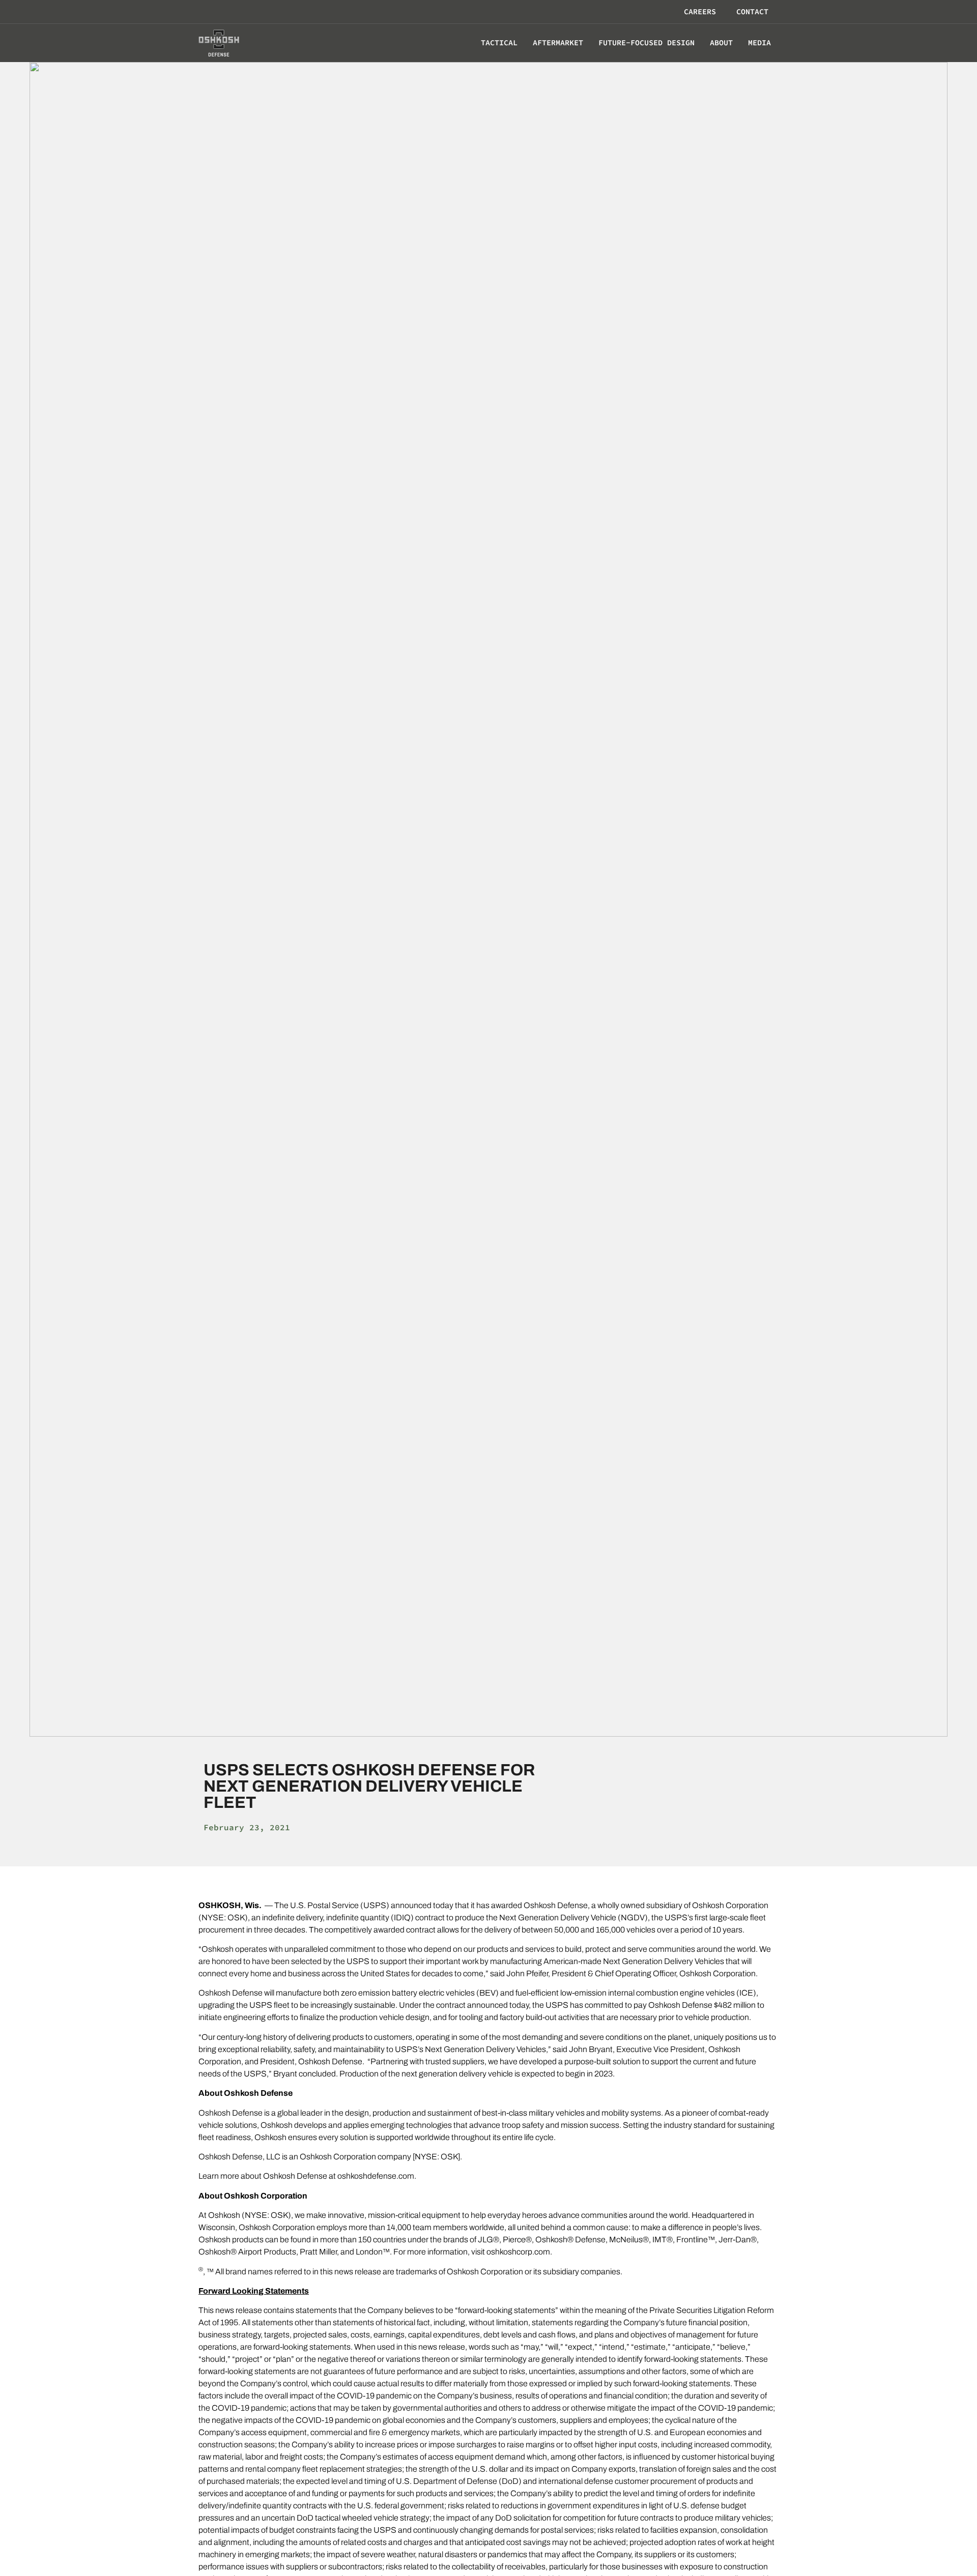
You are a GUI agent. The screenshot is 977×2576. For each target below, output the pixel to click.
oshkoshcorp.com (518, 2252)
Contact (752, 11)
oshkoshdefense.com (376, 2176)
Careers (700, 11)
